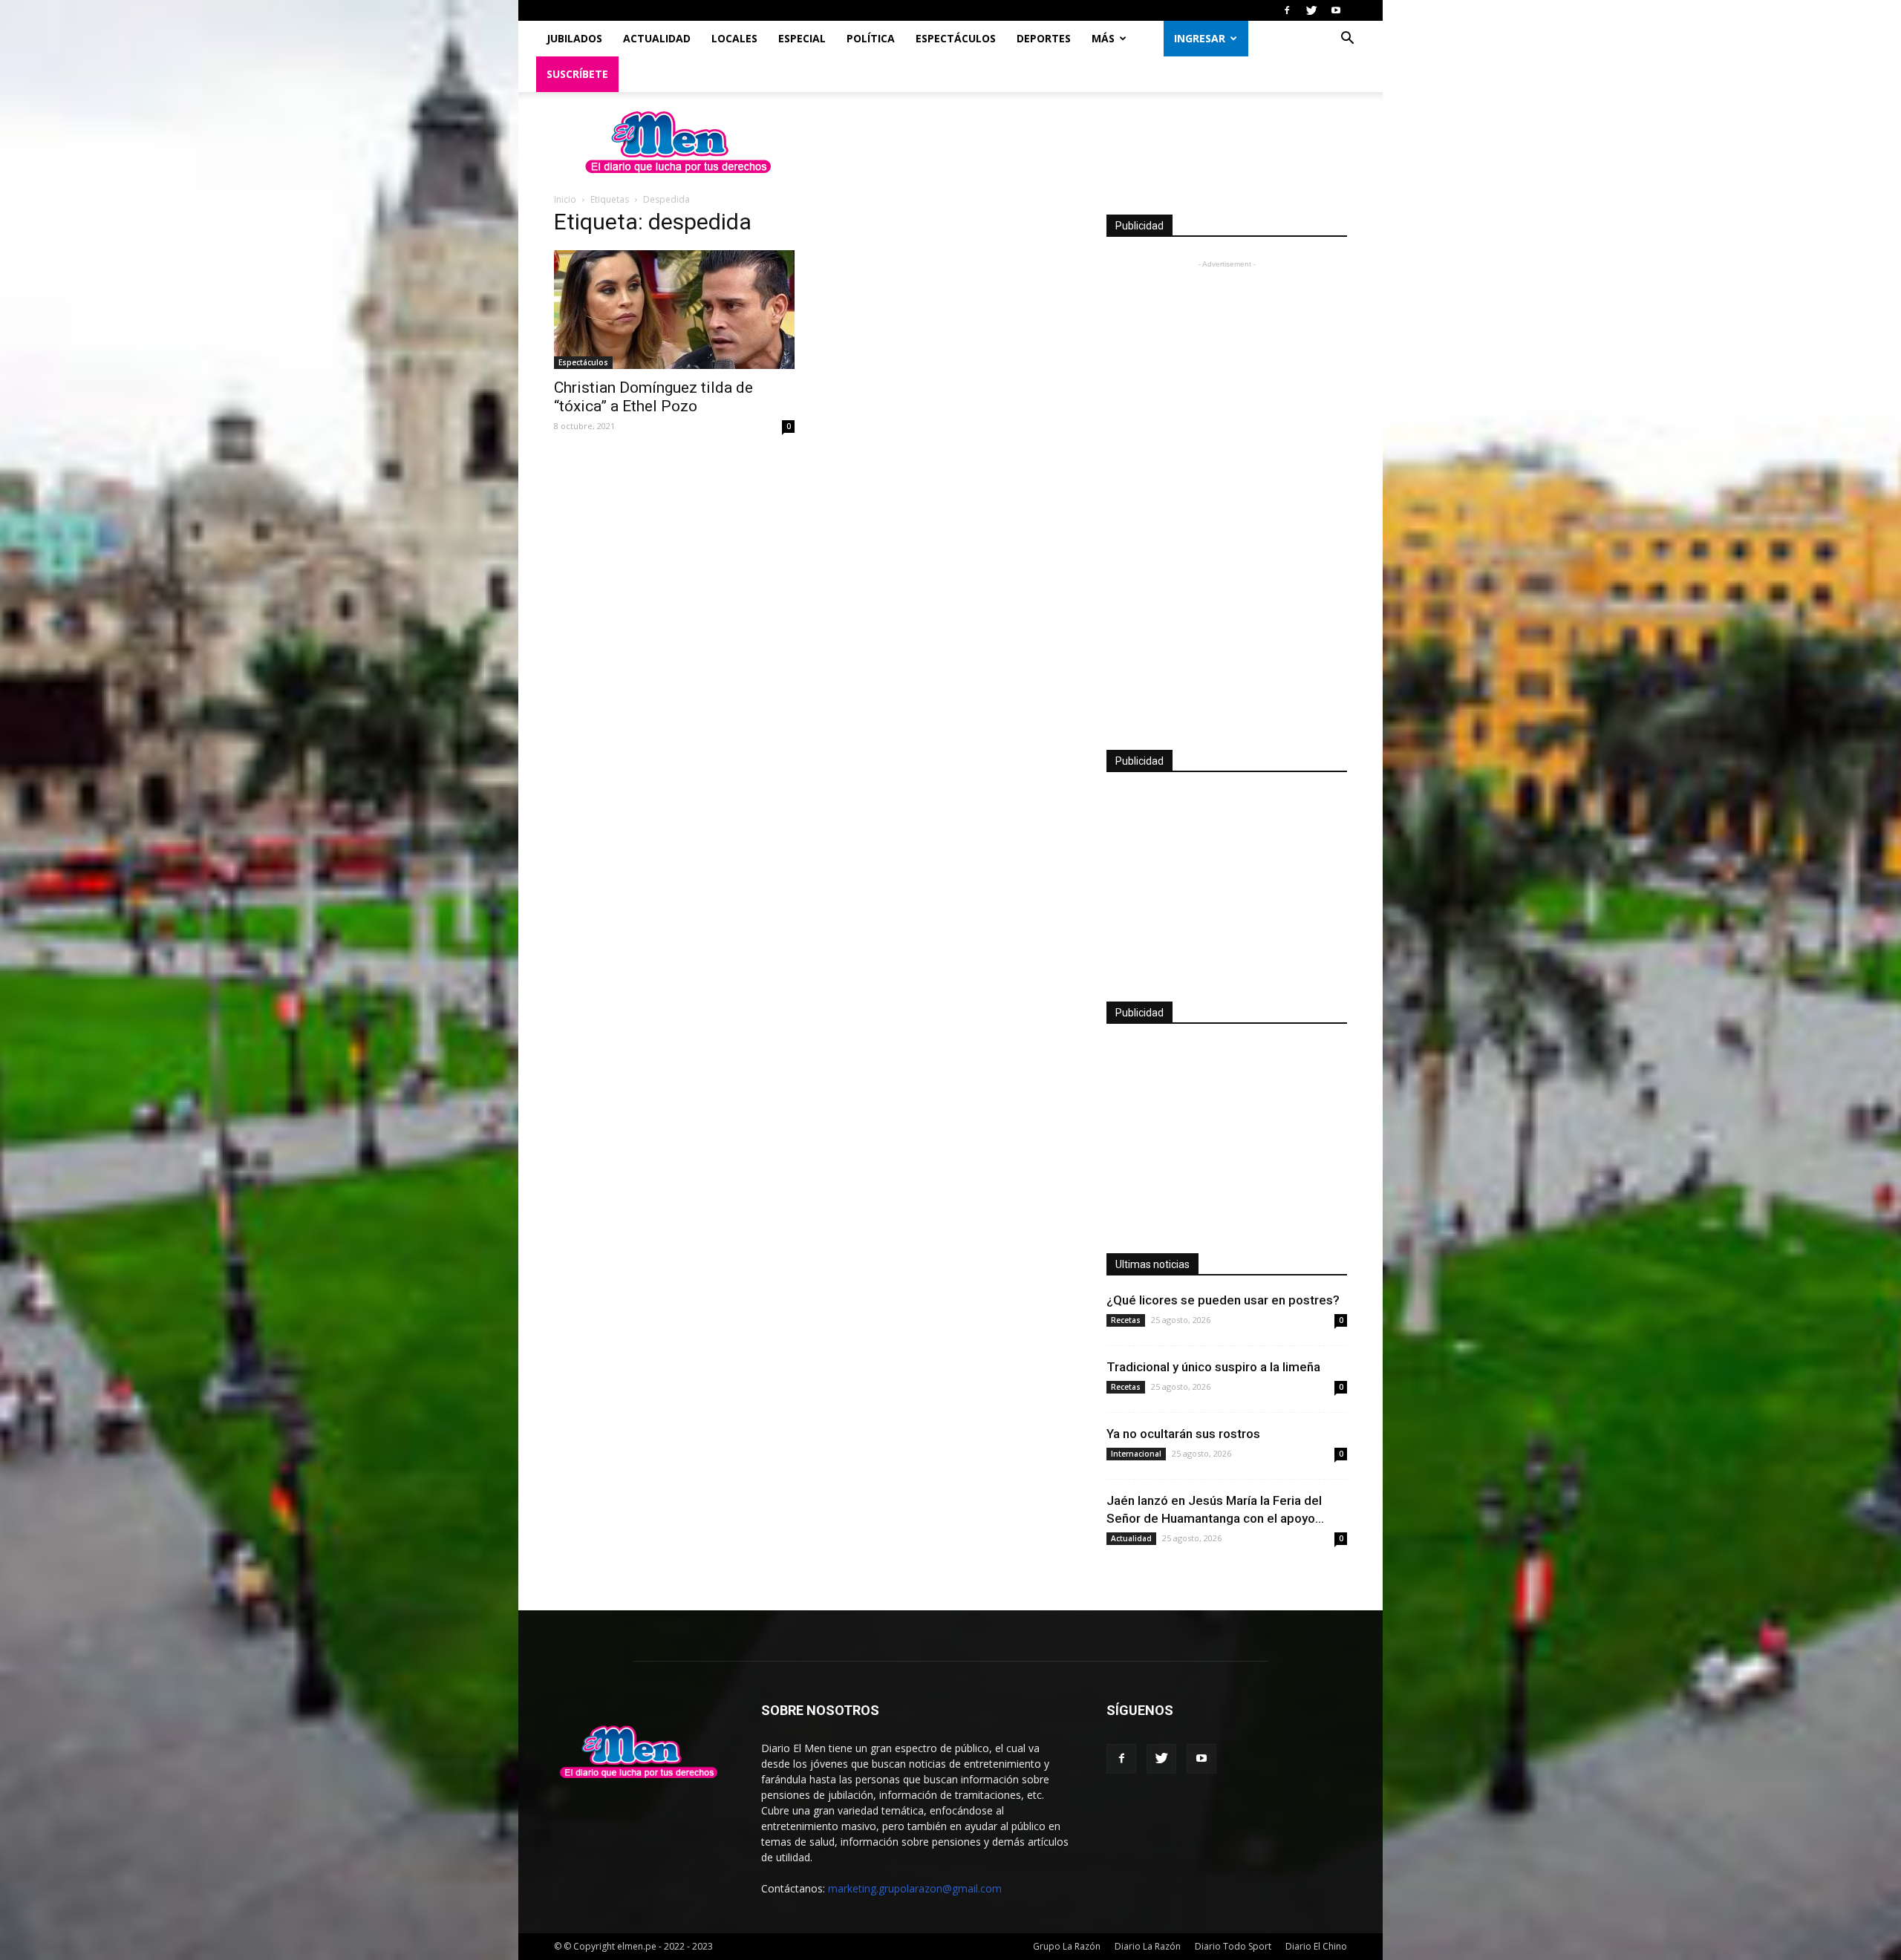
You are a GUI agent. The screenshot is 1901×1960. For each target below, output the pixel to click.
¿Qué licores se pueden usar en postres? (1223, 1300)
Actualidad (657, 38)
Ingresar (1200, 38)
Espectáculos (956, 38)
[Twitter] (1311, 10)
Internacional (1136, 1454)
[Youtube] (1336, 10)
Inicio (565, 199)
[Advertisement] (1227, 494)
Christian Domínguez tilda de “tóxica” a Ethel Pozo (653, 397)
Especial (802, 38)
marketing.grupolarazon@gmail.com (915, 1888)
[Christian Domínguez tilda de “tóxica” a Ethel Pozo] (674, 310)
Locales (734, 38)
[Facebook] (1287, 10)
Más (1103, 38)
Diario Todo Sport (1233, 1946)
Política (871, 38)
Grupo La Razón (1067, 1946)
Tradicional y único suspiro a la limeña (1213, 1367)
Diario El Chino (1316, 1946)
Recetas (1126, 1320)
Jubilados (574, 38)
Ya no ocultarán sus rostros (1183, 1434)
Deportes (1044, 38)
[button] (1347, 40)
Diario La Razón (1148, 1946)
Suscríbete (577, 74)
